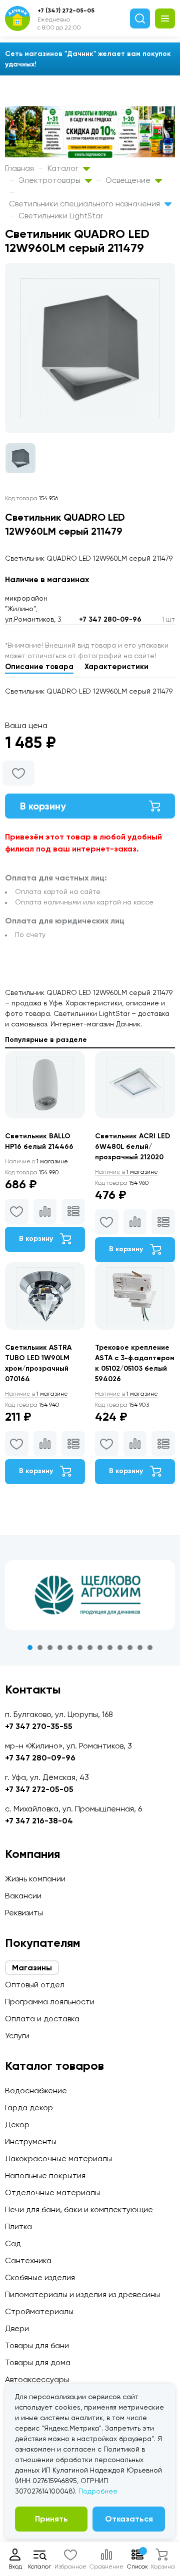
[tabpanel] (90, 1595)
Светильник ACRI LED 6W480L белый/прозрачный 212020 (132, 1147)
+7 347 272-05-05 (39, 1789)
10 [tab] (120, 1648)
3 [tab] (50, 1648)
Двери (17, 2328)
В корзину (43, 806)
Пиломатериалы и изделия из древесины (82, 2294)
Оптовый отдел (35, 1985)
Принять (51, 2519)
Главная (19, 168)
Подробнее (98, 2491)
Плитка (18, 2226)
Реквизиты (24, 1913)
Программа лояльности (50, 2002)
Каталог (64, 168)
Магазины (32, 1968)
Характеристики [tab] (116, 667)
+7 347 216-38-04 (39, 1821)
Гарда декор (29, 2108)
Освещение (129, 180)
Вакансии (23, 1896)
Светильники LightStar (61, 216)
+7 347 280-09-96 (110, 619)
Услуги (17, 2036)
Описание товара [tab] (39, 667)
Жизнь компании (35, 1879)
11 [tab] (130, 1648)
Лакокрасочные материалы (58, 2158)
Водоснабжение (36, 2091)
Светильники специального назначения (85, 204)
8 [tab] (100, 1648)
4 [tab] (60, 1648)
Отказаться (129, 2519)
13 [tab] (150, 1648)
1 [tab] (30, 1648)
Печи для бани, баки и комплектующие (79, 2209)
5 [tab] (70, 1648)
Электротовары (50, 180)
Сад (13, 2243)
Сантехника (28, 2260)
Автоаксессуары (37, 2379)
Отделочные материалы (52, 2192)
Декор (17, 2125)
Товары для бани (37, 2345)
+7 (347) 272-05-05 (66, 10)
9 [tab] (110, 1648)
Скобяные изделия (40, 2277)
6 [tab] (80, 1648)
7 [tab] (90, 1648)
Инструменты (31, 2142)
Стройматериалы (39, 2311)
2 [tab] (40, 1648)
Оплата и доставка (42, 2019)
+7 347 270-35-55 (39, 1726)
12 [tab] (140, 1648)
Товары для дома (38, 2362)
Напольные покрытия (45, 2175)
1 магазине (36, 1161)
